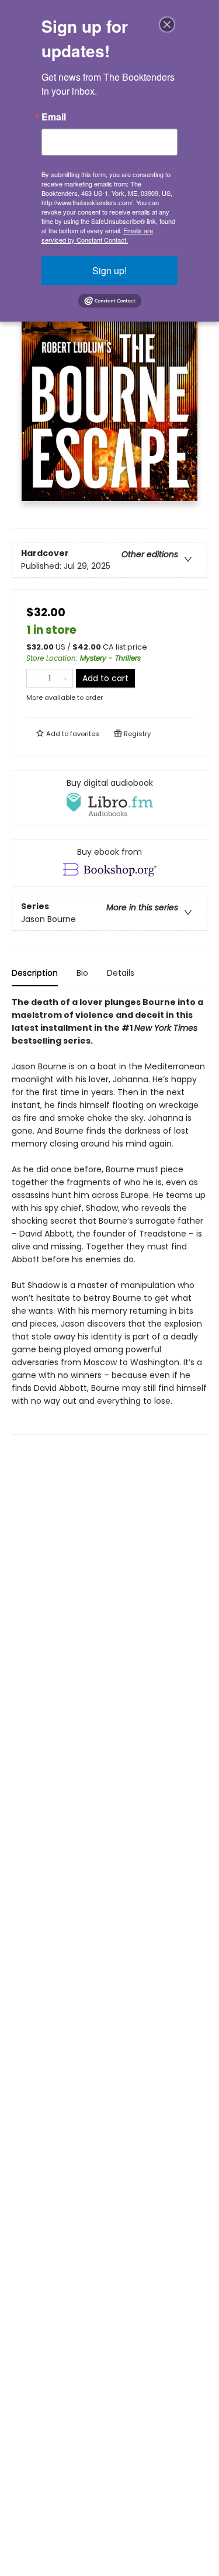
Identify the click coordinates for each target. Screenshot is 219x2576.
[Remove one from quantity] (34, 678)
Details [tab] (121, 973)
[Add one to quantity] (65, 678)
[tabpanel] (109, 1215)
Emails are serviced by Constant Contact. (97, 235)
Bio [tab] (82, 973)
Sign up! (109, 270)
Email (54, 117)
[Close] (167, 25)
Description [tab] (35, 973)
